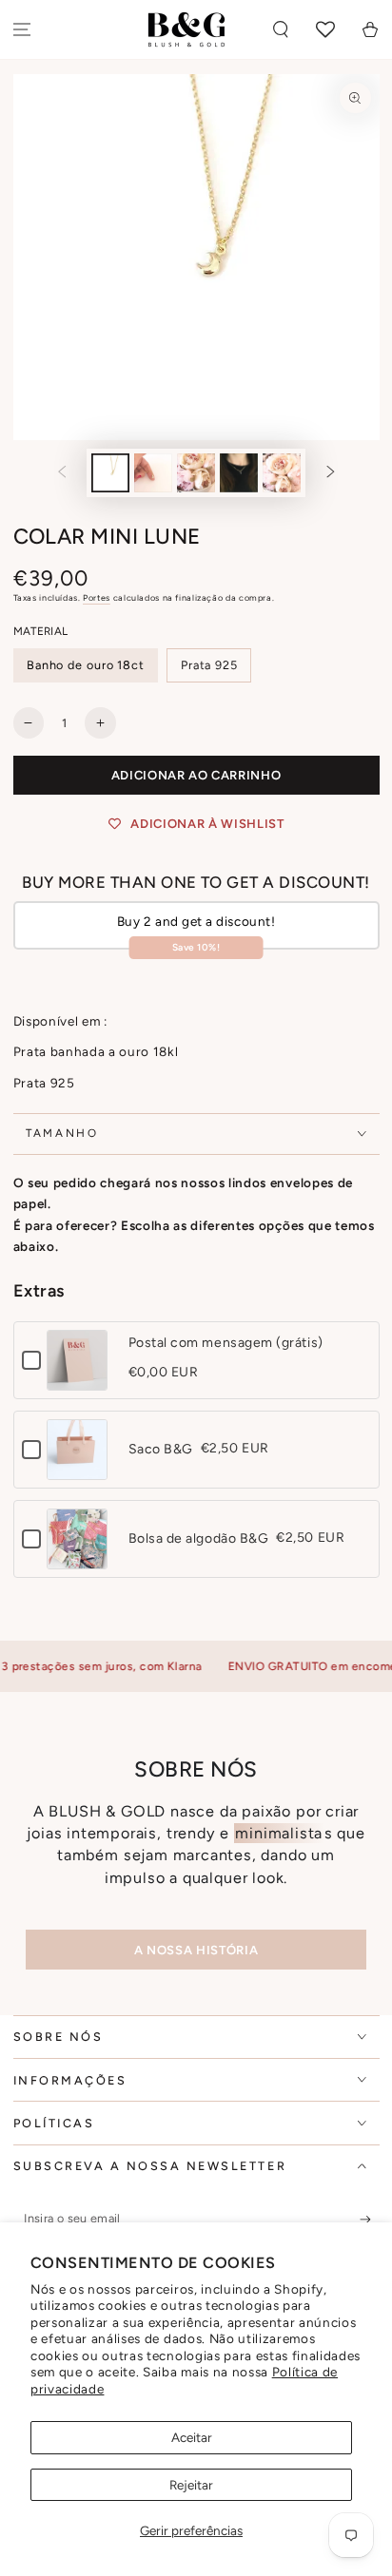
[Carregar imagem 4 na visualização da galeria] (239, 473)
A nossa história (196, 1950)
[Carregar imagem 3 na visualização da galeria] (196, 473)
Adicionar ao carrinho (196, 775)
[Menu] (22, 30)
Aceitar (192, 2437)
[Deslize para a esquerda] (62, 473)
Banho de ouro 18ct (86, 665)
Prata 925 (209, 665)
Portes (97, 597)
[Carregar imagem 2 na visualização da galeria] (153, 473)
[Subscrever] (370, 2220)
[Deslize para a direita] (331, 473)
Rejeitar (191, 2485)
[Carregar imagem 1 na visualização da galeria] (110, 473)
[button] (281, 30)
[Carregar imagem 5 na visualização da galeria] (282, 473)
